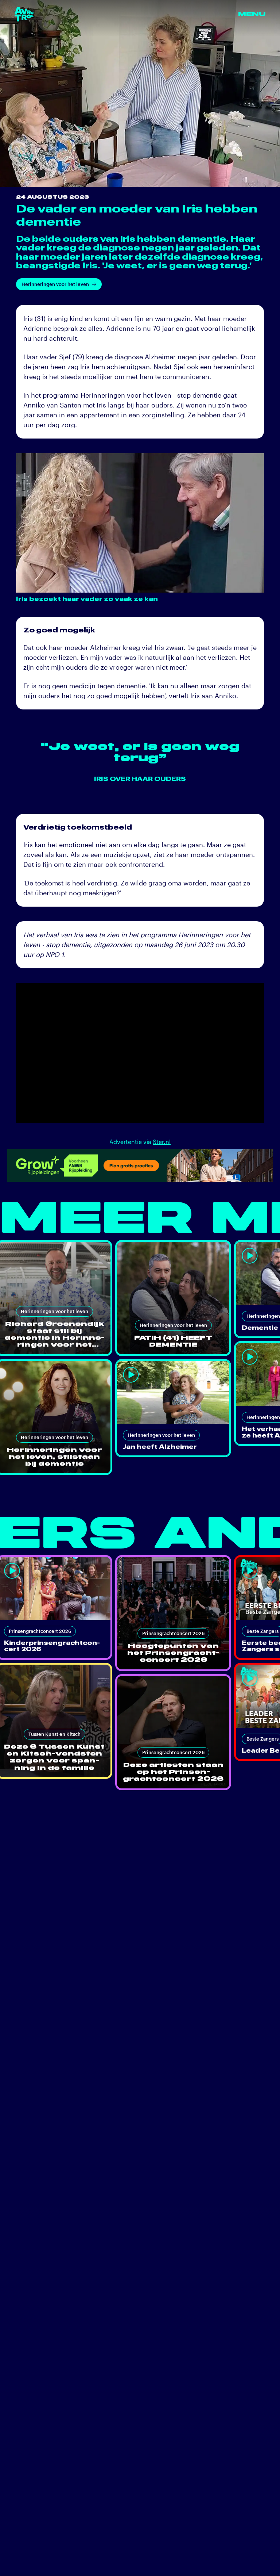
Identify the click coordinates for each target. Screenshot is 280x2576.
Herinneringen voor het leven (55, 284)
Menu (252, 14)
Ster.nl (162, 1142)
